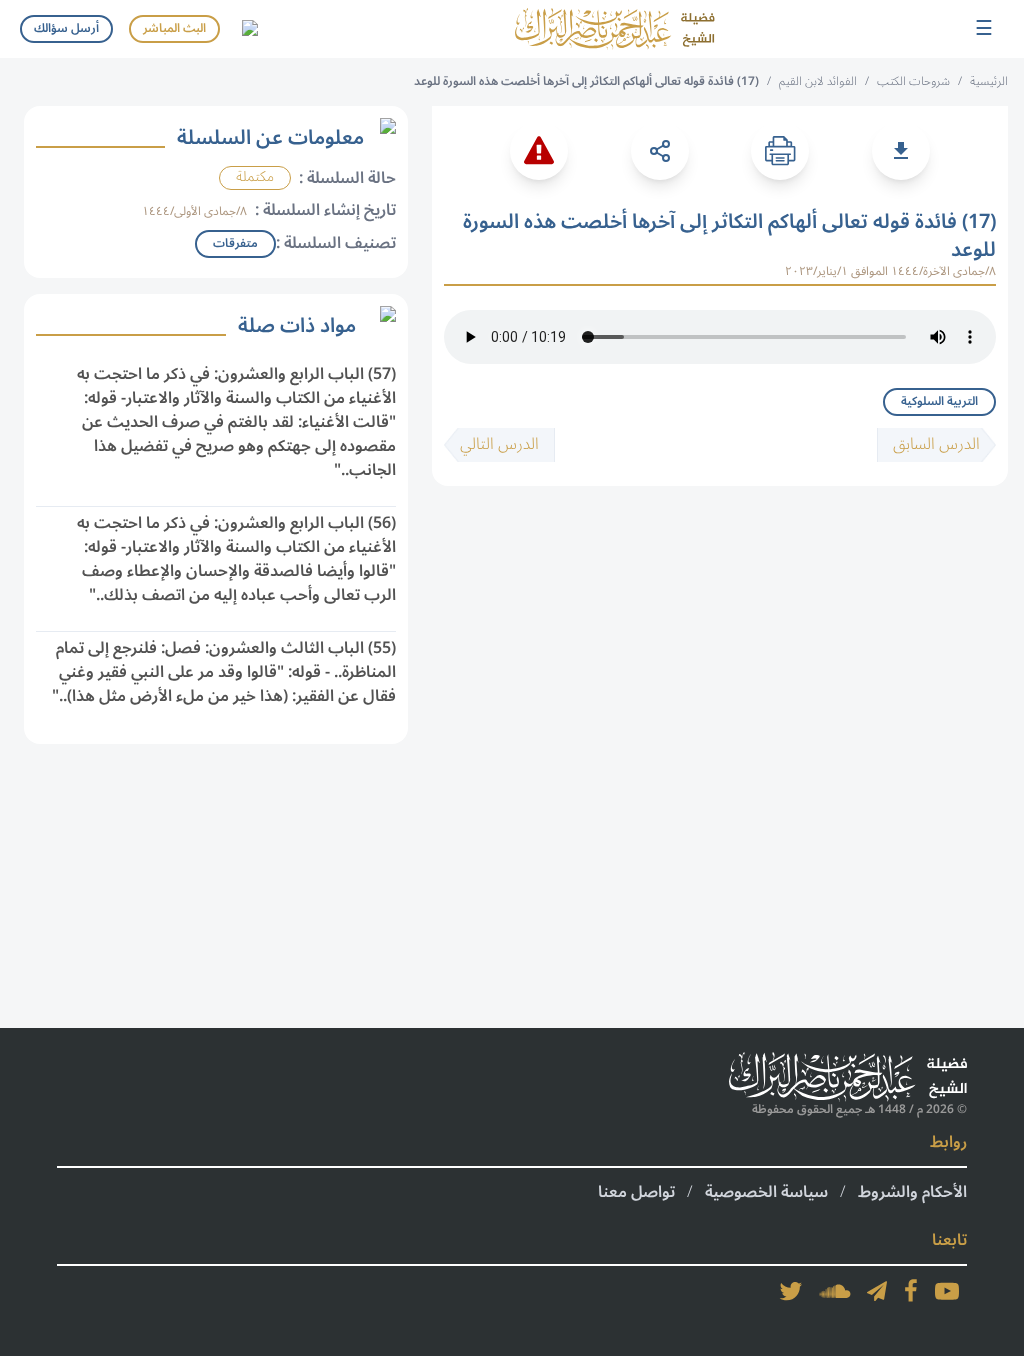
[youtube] (947, 1291)
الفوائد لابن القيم (818, 81)
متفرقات (235, 243)
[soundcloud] (835, 1291)
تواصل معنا (636, 1192)
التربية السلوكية (939, 401)
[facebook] (911, 1291)
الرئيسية (989, 81)
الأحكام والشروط (912, 1192)
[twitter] (791, 1291)
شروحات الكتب (913, 81)
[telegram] (877, 1291)
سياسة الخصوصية (766, 1192)
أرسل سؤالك (66, 28)
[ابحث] (249, 29)
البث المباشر (174, 28)
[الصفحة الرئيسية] (615, 29)
